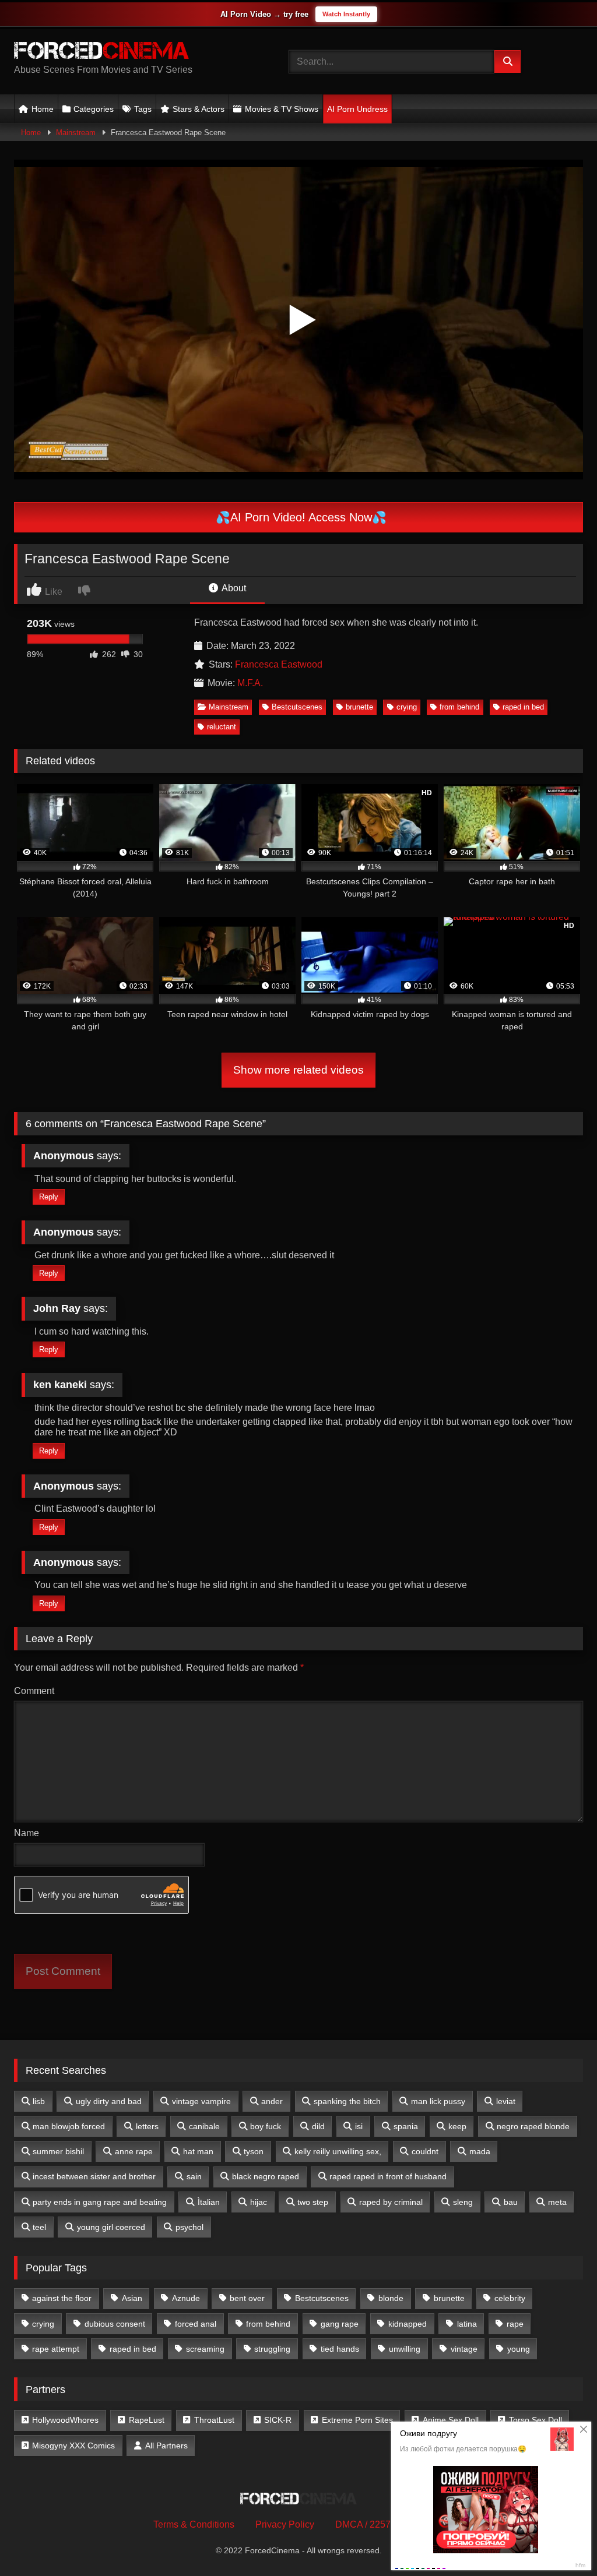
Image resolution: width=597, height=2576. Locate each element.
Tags (143, 109)
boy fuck (266, 2126)
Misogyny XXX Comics (73, 2446)
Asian (132, 2298)
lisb (39, 2101)
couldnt (425, 2151)
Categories (94, 109)
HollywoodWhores (65, 2420)
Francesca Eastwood (279, 664)
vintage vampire (201, 2101)
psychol (189, 2227)
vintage (464, 2349)
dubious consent (115, 2324)
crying (407, 707)
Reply (49, 1197)
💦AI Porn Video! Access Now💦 (299, 517)
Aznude (186, 2298)
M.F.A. (250, 683)
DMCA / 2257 (363, 2524)
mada (480, 2151)
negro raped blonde (533, 2126)
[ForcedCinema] (133, 52)
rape (515, 2324)
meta (557, 2202)
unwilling (405, 2349)
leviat (506, 2101)
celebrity (510, 2298)
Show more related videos (298, 1070)
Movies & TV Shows (282, 109)
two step (313, 2202)
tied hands (340, 2349)
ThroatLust (214, 2420)
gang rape (340, 2324)
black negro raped (266, 2176)
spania (406, 2126)
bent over (247, 2298)
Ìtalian (209, 2202)
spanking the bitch (347, 2101)
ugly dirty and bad (109, 2101)
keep (457, 2126)
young (519, 2349)
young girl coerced (111, 2227)
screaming (205, 2349)
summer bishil (58, 2151)
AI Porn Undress (357, 109)
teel (39, 2227)
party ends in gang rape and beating (100, 2202)
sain (194, 2176)
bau (511, 2202)
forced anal (196, 2324)
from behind (459, 707)
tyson (254, 2151)
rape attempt (56, 2349)
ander (272, 2101)
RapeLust (147, 2420)
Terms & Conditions (194, 2524)
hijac (259, 2202)
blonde (391, 2298)
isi (359, 2126)
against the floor (62, 2298)
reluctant (222, 727)
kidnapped (408, 2324)
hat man (198, 2151)
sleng (463, 2202)
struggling (272, 2349)
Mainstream (76, 133)
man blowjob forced (69, 2126)
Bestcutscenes (297, 707)
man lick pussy (438, 2101)
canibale (204, 2126)
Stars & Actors (199, 109)
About (233, 588)
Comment (34, 1691)
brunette (359, 707)
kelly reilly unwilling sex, (338, 2151)
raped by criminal (391, 2202)
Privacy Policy (285, 2524)
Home (43, 109)
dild (318, 2126)
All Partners (166, 2446)
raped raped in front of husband (388, 2176)
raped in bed (523, 707)
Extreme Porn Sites (357, 2420)
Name (27, 1833)
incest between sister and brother (94, 2176)
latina (467, 2324)
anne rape (134, 2151)
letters (147, 2126)
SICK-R (278, 2420)
